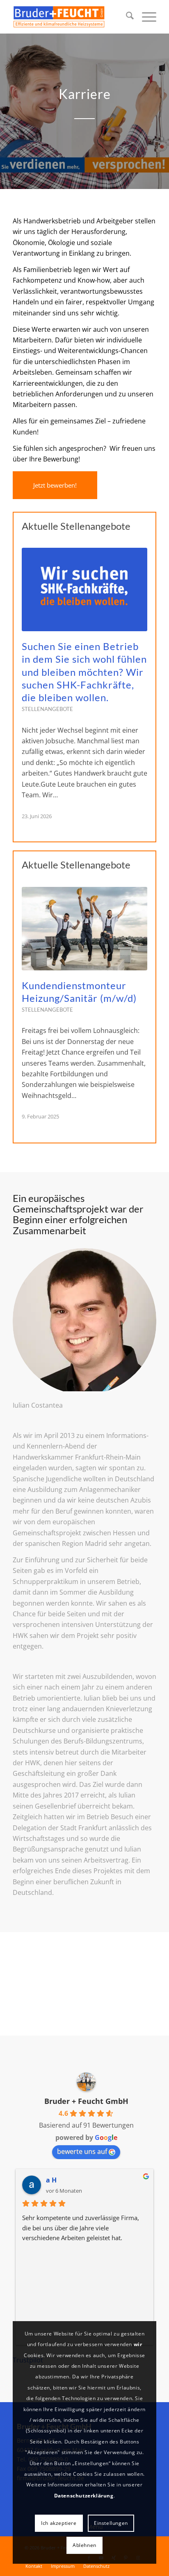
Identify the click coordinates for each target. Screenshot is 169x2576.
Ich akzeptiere (59, 2523)
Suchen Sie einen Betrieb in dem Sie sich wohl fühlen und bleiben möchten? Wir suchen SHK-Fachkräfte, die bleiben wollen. (84, 672)
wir (138, 2344)
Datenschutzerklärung (84, 2496)
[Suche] (126, 17)
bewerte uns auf (82, 2151)
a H (51, 2180)
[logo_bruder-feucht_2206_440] (70, 17)
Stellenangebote (47, 709)
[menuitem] (126, 17)
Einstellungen (111, 2523)
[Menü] (145, 17)
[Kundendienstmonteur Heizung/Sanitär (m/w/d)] (84, 929)
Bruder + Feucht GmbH (86, 2101)
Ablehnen (84, 2545)
